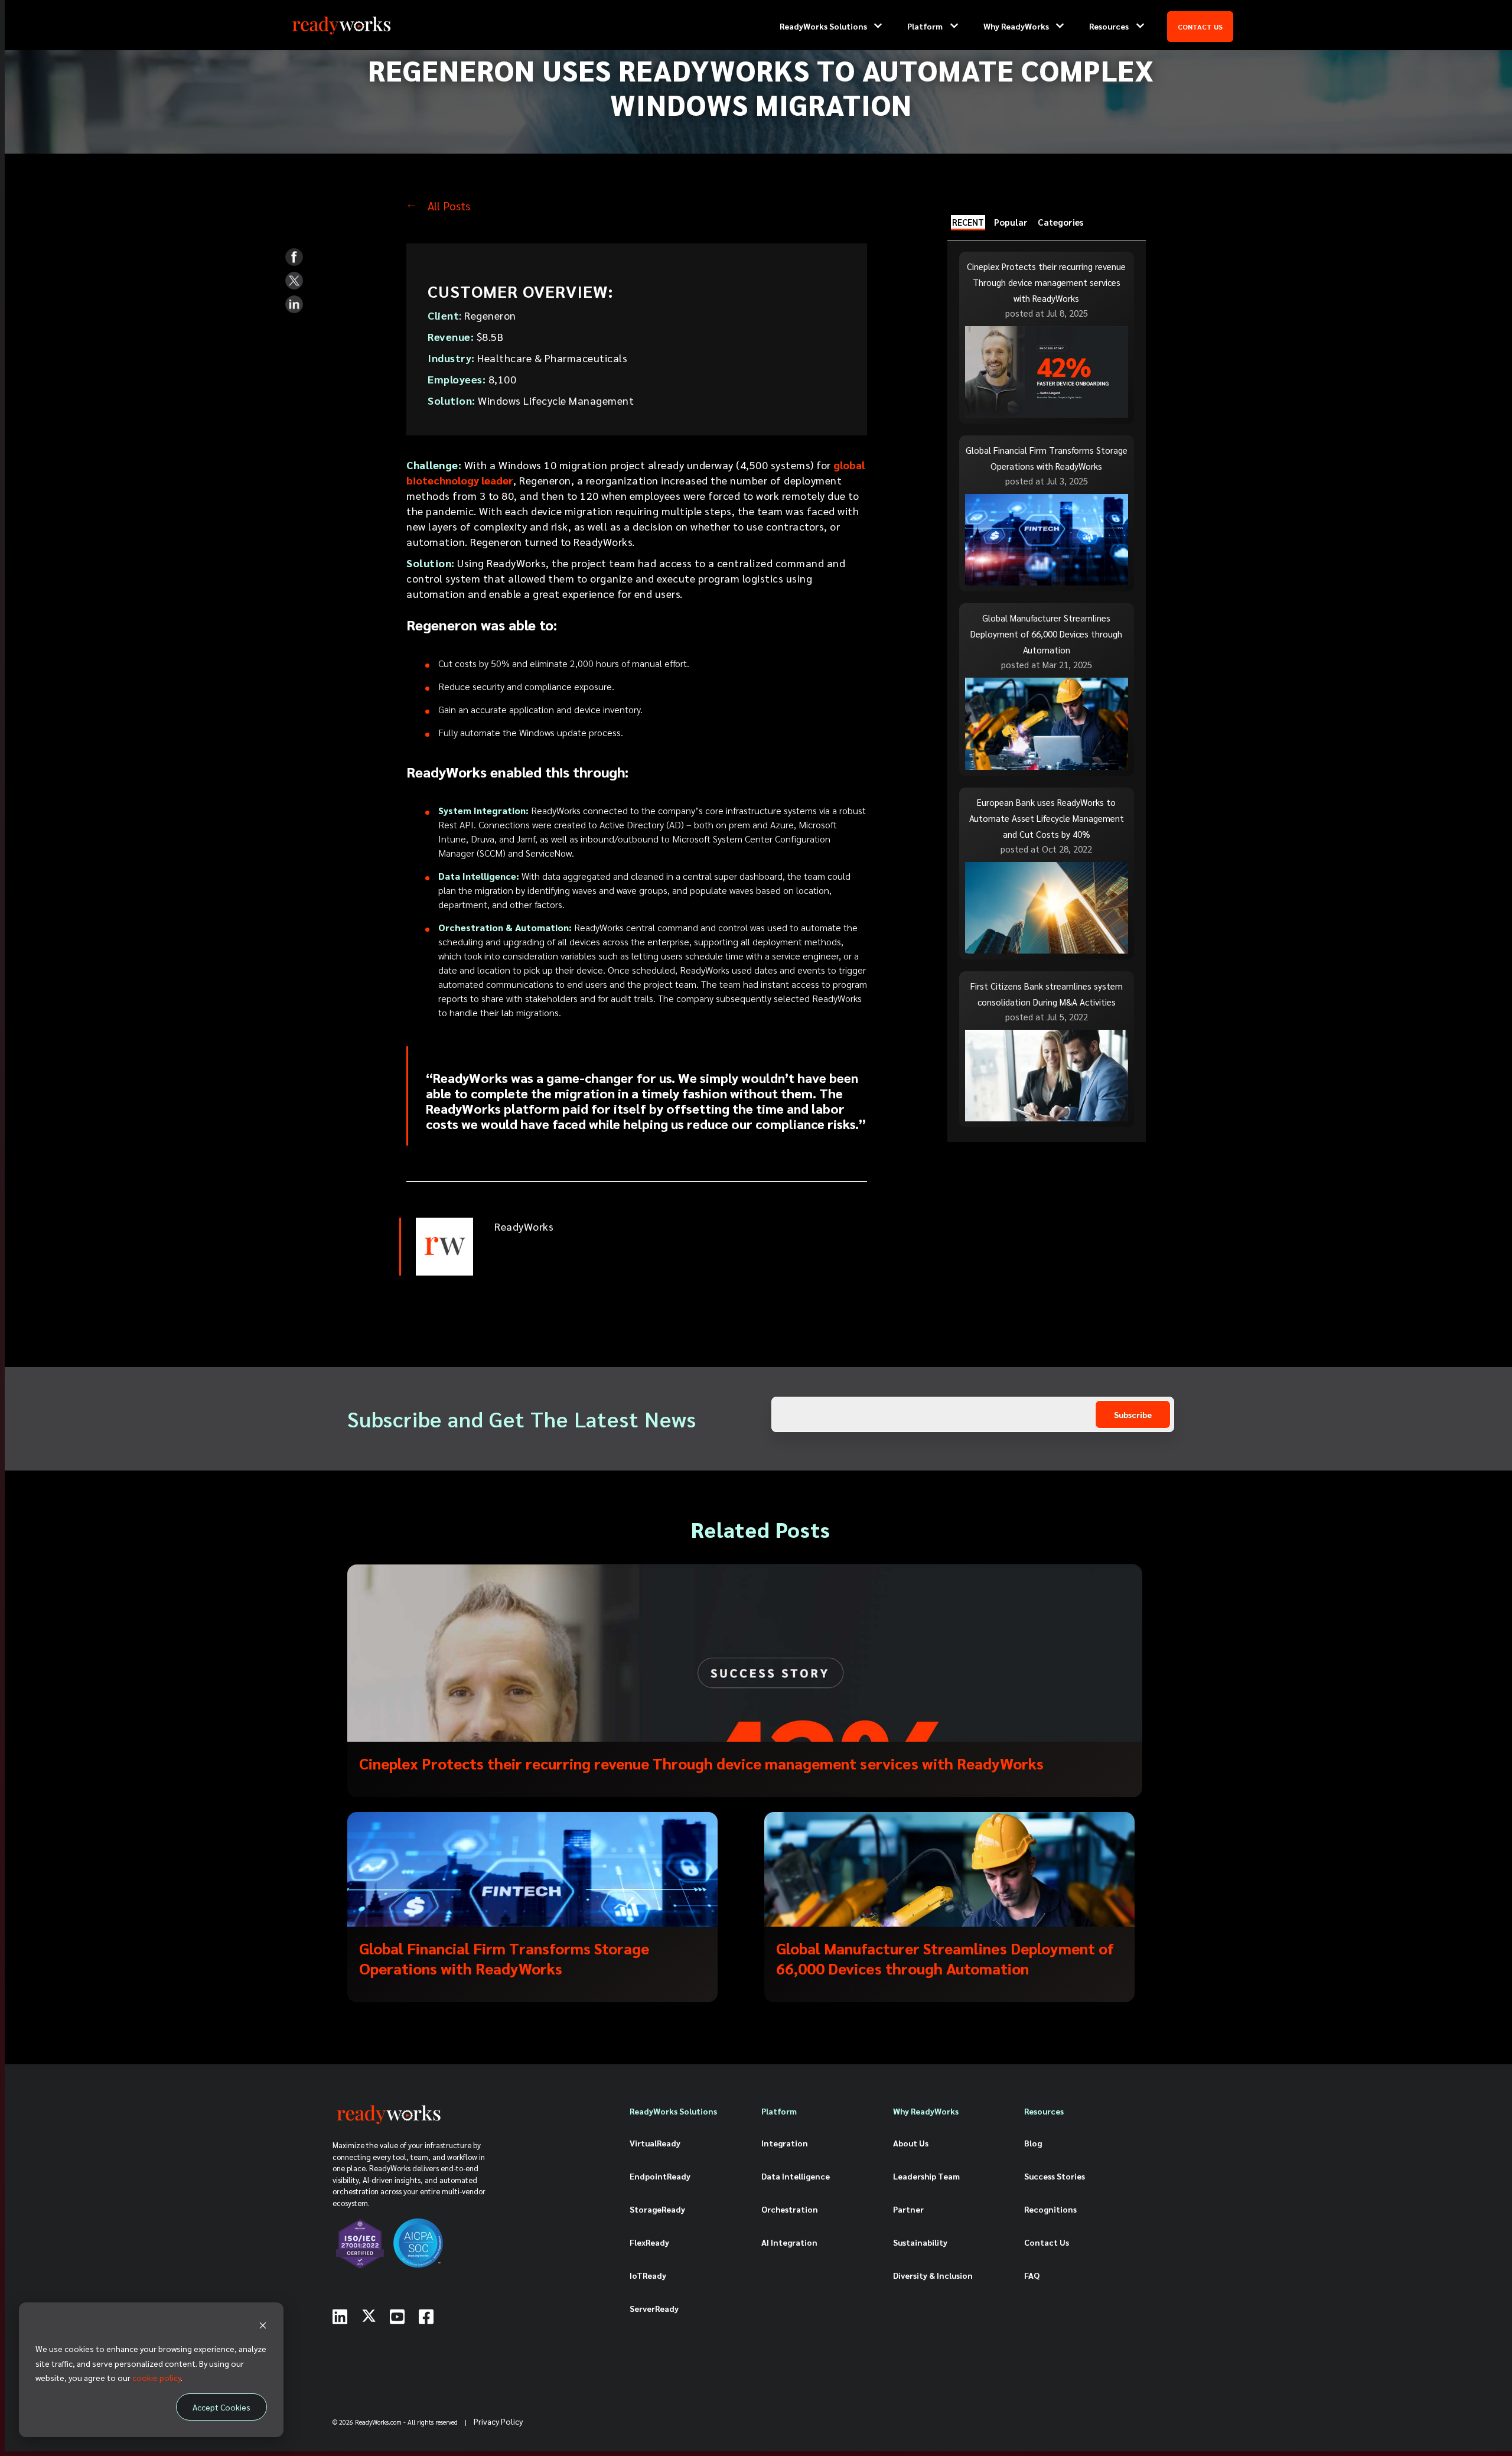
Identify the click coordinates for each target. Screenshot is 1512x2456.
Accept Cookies (221, 2407)
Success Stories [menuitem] (1055, 2176)
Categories (1060, 222)
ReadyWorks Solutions (823, 26)
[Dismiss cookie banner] (263, 2326)
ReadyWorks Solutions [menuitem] (673, 2111)
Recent (968, 222)
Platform (925, 26)
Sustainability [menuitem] (920, 2242)
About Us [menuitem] (911, 2143)
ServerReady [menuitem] (654, 2308)
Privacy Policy (498, 2421)
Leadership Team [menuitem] (926, 2176)
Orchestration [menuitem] (790, 2209)
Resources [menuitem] (1044, 2111)
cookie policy (157, 2377)
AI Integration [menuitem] (789, 2242)
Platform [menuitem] (779, 2111)
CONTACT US (1200, 27)
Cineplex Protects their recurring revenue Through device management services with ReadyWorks (701, 1763)
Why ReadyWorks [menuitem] (926, 2111)
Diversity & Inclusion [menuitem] (933, 2275)
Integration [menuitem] (785, 2143)
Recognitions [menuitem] (1050, 2209)
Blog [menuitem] (1033, 2143)
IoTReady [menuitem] (648, 2275)
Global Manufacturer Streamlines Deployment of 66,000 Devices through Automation (945, 1958)
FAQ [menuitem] (1032, 2275)
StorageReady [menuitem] (657, 2209)
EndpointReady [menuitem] (660, 2176)
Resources (1109, 26)
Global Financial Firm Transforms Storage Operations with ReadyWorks (504, 1958)
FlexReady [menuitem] (649, 2242)
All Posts (449, 206)
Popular (1011, 222)
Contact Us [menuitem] (1047, 2242)
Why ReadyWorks (1016, 26)
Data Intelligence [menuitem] (796, 2176)
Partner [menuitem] (908, 2209)
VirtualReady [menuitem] (655, 2143)
